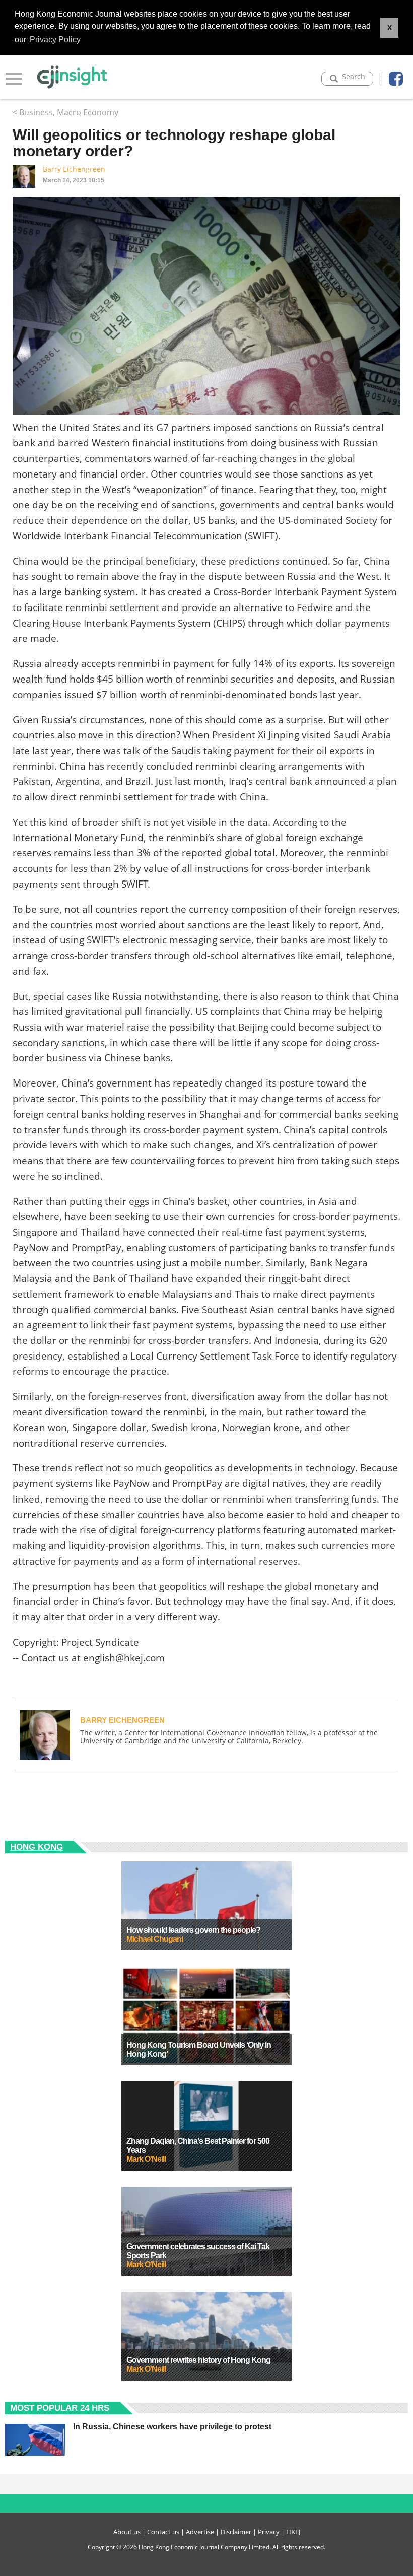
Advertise (200, 2532)
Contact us (163, 2532)
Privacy (269, 2532)
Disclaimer (236, 2532)
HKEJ (293, 2532)
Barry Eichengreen (74, 169)
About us (127, 2532)
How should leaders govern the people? (193, 1930)
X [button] (390, 28)
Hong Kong (37, 1847)
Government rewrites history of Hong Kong (198, 2360)
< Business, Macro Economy (65, 112)
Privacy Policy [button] (55, 40)
